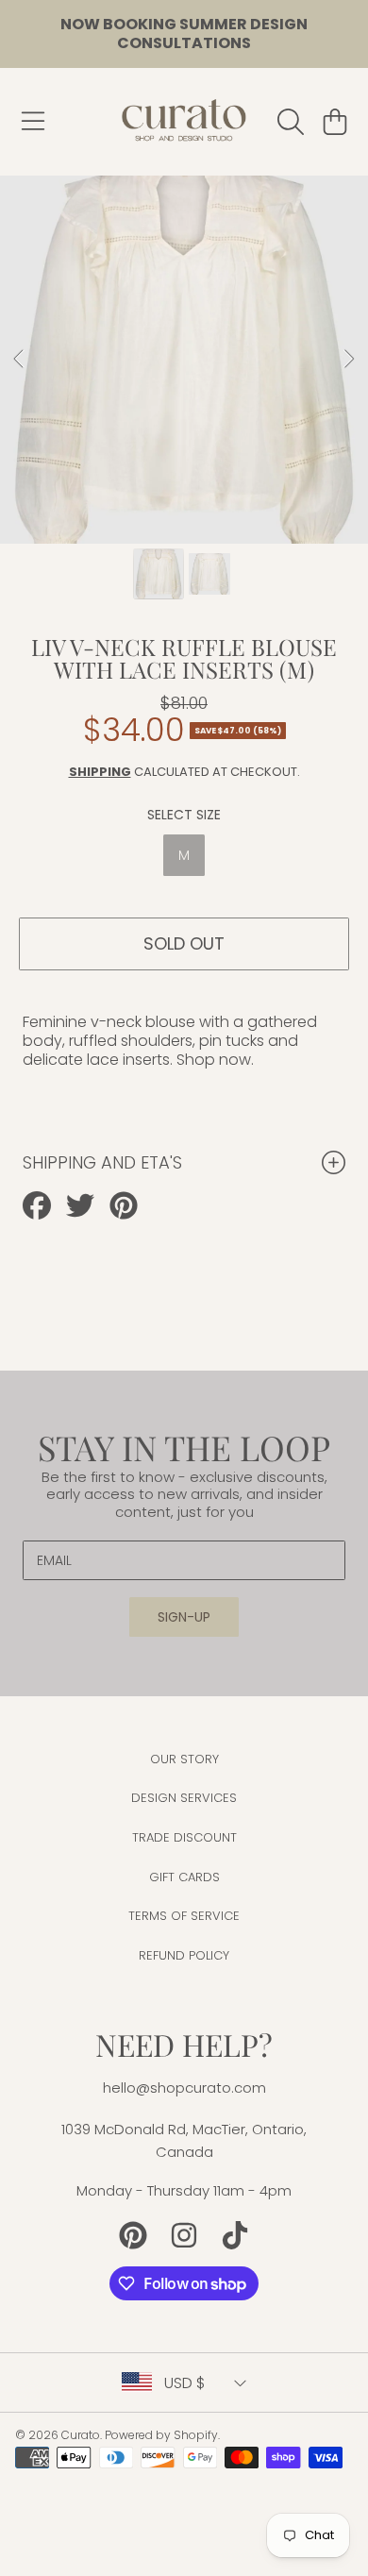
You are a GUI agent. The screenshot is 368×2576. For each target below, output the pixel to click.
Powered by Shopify (161, 2435)
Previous (20, 360)
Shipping (100, 772)
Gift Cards (184, 1877)
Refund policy (184, 1955)
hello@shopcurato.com (184, 2088)
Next (348, 360)
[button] (33, 122)
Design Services (184, 1798)
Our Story (184, 1759)
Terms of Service (184, 1916)
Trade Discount (184, 1837)
